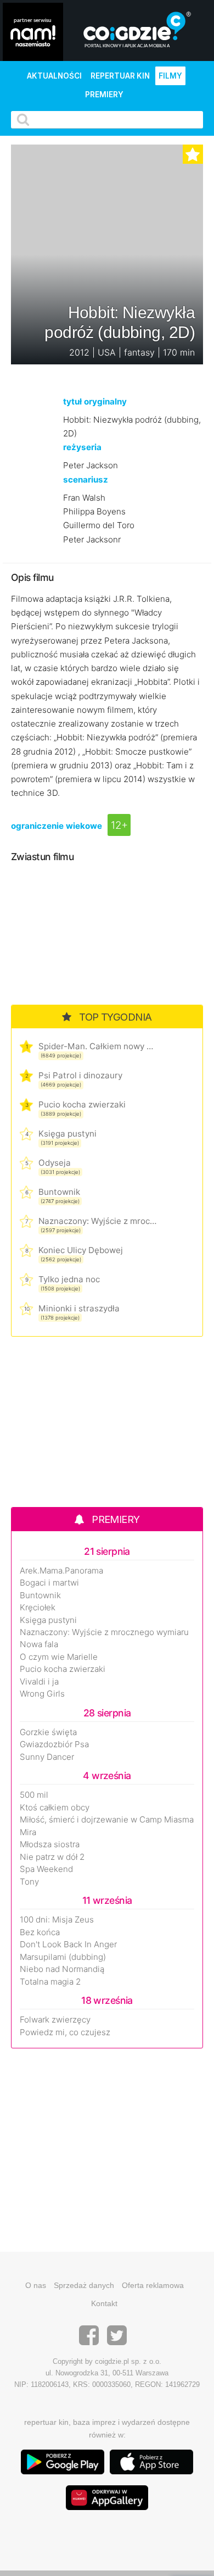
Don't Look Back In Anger (68, 1945)
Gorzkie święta (48, 1732)
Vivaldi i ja (39, 1682)
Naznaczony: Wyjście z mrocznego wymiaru (97, 1221)
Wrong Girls (42, 1694)
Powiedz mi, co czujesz (65, 2032)
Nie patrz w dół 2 (52, 1857)
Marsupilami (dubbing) (63, 1957)
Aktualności (54, 76)
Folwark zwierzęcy (55, 2020)
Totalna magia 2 (50, 1982)
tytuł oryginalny (95, 401)
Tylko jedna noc (69, 1279)
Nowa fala (39, 1644)
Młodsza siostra (50, 1844)
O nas (36, 2285)
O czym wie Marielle (59, 1657)
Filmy (170, 76)
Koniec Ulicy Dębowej (81, 1250)
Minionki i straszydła (79, 1308)
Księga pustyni (67, 1134)
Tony (29, 1882)
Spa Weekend (46, 1869)
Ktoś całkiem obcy (55, 1808)
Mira (28, 1832)
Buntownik (59, 1192)
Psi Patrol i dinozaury (80, 1075)
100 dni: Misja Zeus (57, 1920)
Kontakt (104, 2303)
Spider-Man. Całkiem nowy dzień (97, 1046)
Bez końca (40, 1932)
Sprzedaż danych (84, 2285)
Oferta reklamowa (153, 2285)
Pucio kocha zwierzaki (82, 1104)
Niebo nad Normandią (62, 1969)
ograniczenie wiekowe (57, 826)
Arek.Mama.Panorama (61, 1571)
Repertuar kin (120, 76)
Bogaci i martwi (49, 1583)
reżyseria (82, 447)
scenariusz (86, 480)
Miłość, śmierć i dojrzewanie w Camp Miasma (107, 1820)
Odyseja (55, 1163)
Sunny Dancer (47, 1757)
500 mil (34, 1795)
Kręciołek (38, 1608)
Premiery (104, 95)
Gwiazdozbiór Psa (54, 1744)
